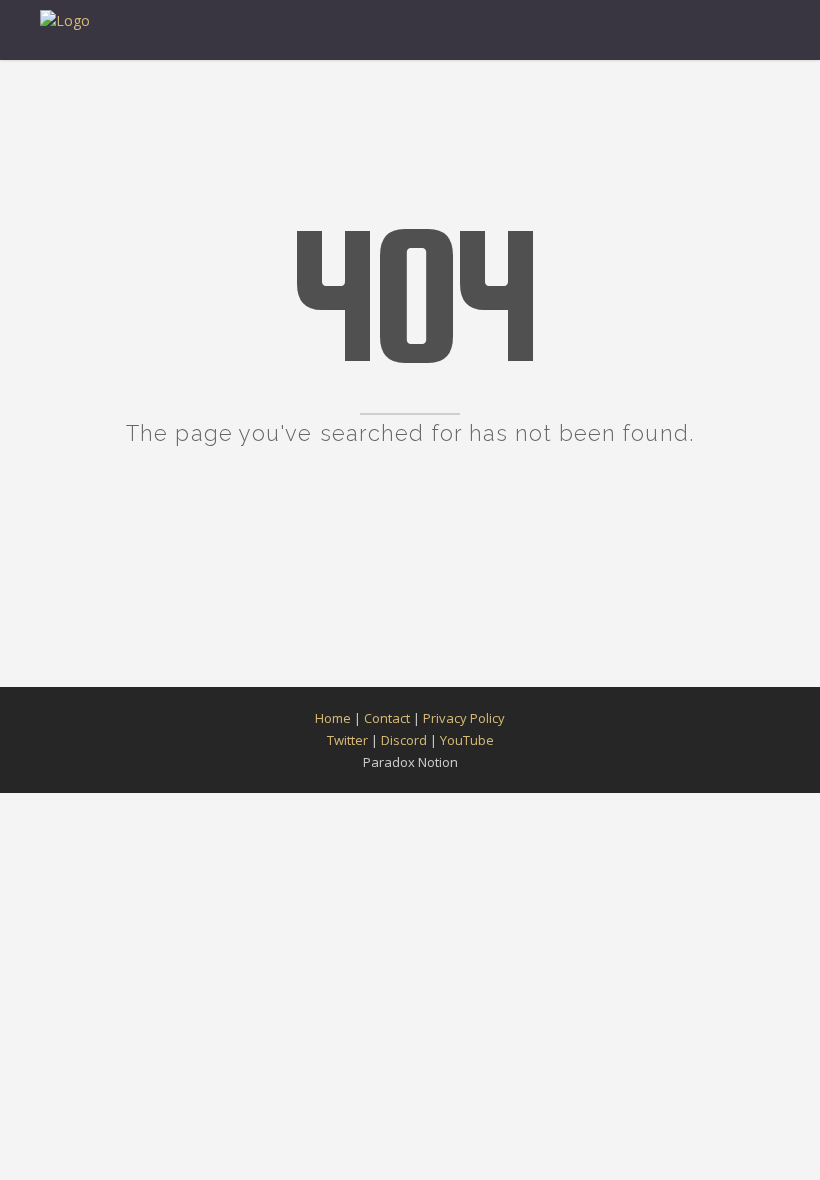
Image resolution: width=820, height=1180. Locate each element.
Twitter (347, 740)
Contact (387, 718)
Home (333, 718)
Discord (404, 740)
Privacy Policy (464, 718)
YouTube (467, 740)
